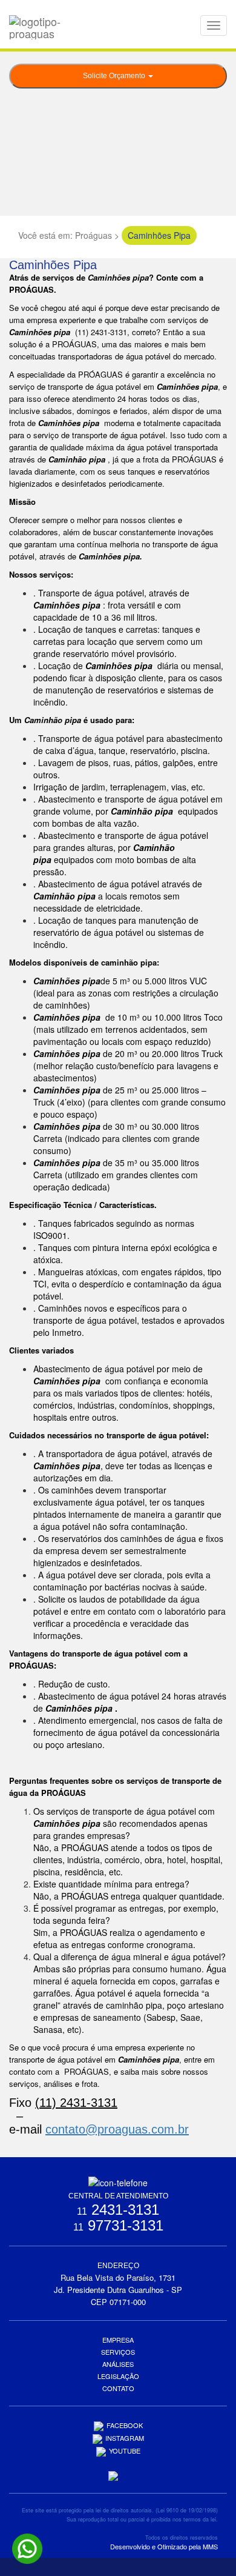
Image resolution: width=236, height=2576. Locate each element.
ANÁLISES (118, 2364)
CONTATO (118, 2388)
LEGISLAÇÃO (118, 2376)
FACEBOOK (125, 2425)
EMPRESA (118, 2340)
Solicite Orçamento (115, 76)
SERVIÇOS (118, 2352)
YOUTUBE (125, 2451)
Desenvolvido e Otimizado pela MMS (164, 2546)
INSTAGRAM (125, 2438)
